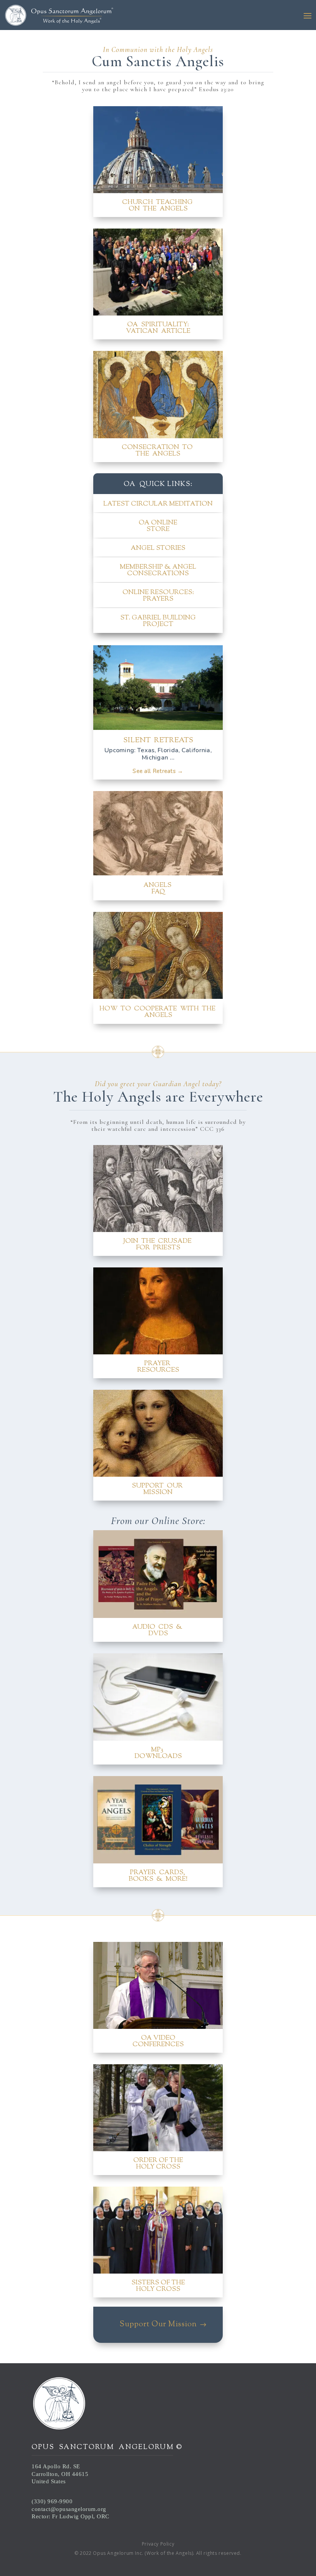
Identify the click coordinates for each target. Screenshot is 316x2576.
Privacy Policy (158, 2544)
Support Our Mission (158, 2325)
